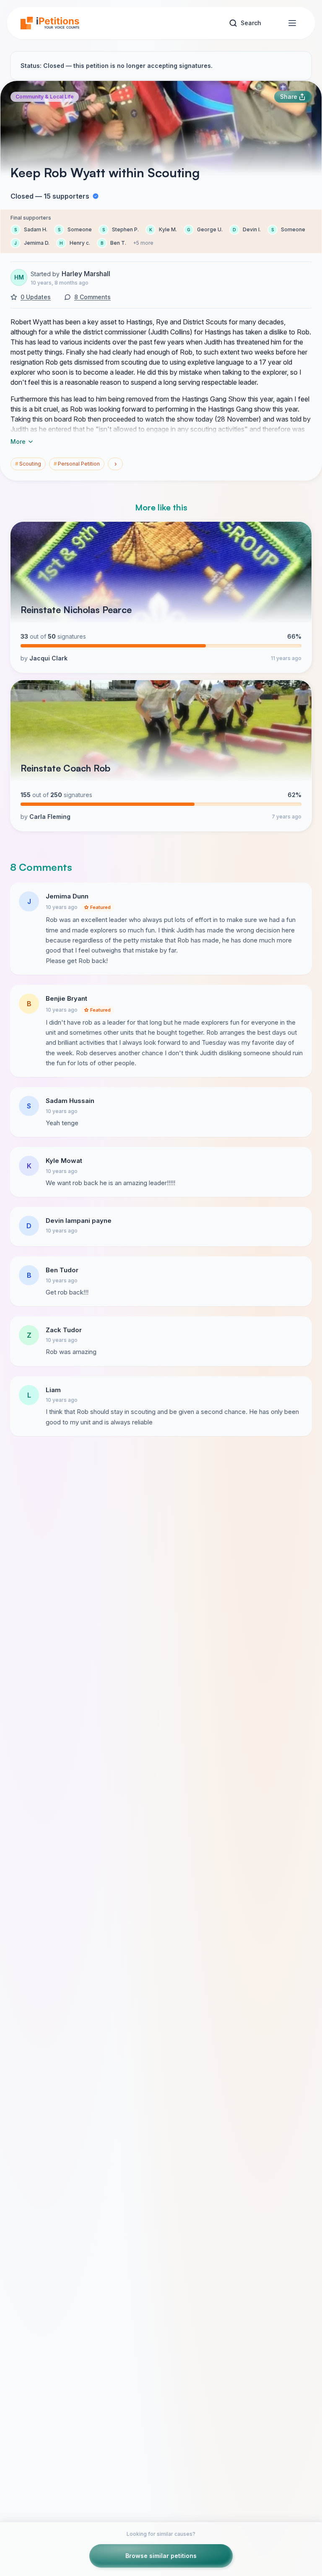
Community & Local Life (45, 97)
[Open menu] (292, 23)
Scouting (28, 464)
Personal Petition (77, 464)
